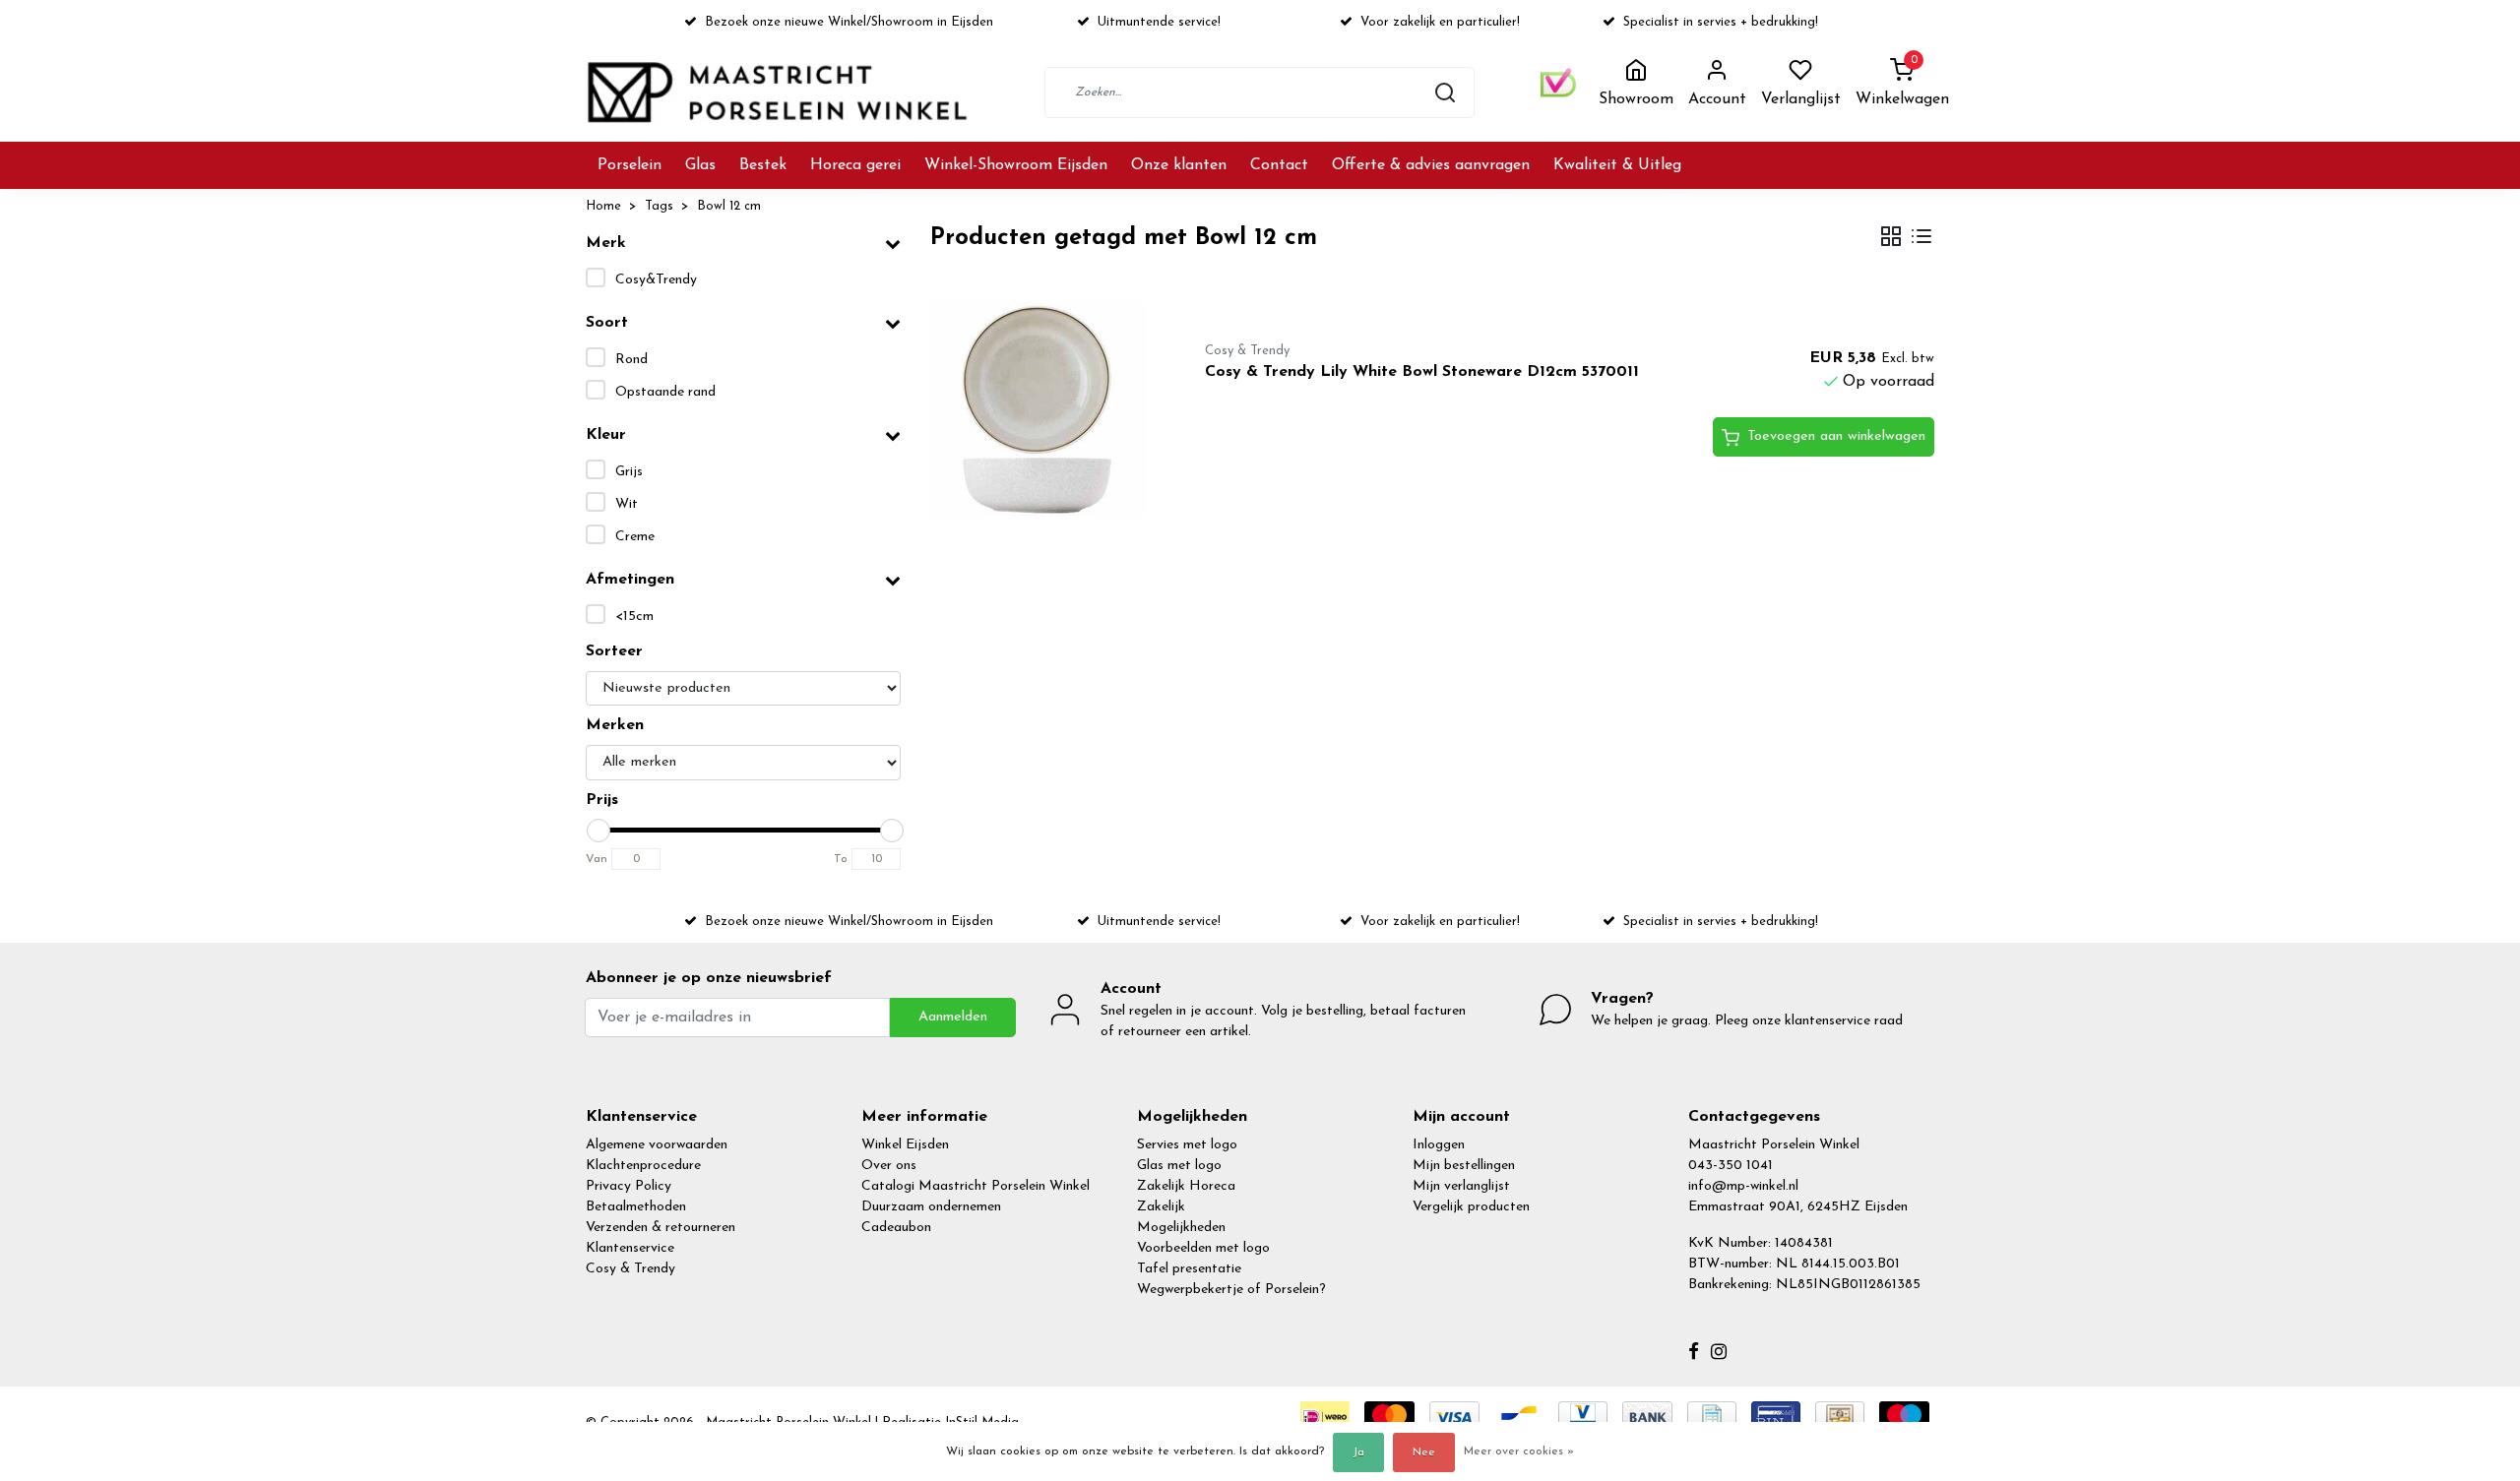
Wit (627, 504)
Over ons (889, 1166)
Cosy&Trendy (656, 280)
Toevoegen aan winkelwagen (1836, 436)
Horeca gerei (855, 165)
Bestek (763, 165)
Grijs (629, 472)
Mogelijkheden (1181, 1228)
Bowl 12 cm (729, 206)
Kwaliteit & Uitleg (1617, 165)
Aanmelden (953, 1017)
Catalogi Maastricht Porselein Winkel (976, 1186)
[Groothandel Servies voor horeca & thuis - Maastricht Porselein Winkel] (780, 92)
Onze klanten (1179, 165)
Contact (1279, 165)
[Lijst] (1921, 239)
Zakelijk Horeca (1186, 1186)
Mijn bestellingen (1464, 1166)
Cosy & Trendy (630, 1269)
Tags (659, 206)
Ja (1358, 1452)
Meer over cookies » (1519, 1451)
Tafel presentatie (1189, 1269)
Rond (631, 360)
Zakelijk (1161, 1207)
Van (597, 859)
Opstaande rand (665, 392)
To (841, 859)
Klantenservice (630, 1248)
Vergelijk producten (1471, 1207)
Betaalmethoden (636, 1207)
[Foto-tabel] (1891, 239)
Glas (700, 165)
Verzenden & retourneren (661, 1228)
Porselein (630, 165)
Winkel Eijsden (905, 1145)
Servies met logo (1187, 1145)
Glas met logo (1179, 1166)
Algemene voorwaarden (657, 1145)
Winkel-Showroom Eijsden (1016, 165)
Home (603, 206)
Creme (635, 537)
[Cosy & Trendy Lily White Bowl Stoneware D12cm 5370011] (1045, 409)
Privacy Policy (629, 1186)
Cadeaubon (896, 1228)
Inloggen (1439, 1145)
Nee (1424, 1452)
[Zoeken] (1445, 93)
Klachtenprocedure (643, 1166)
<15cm (634, 617)
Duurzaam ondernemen (931, 1207)
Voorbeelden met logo (1203, 1248)
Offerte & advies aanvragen (1431, 165)
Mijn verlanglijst (1461, 1186)
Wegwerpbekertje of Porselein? (1231, 1290)
